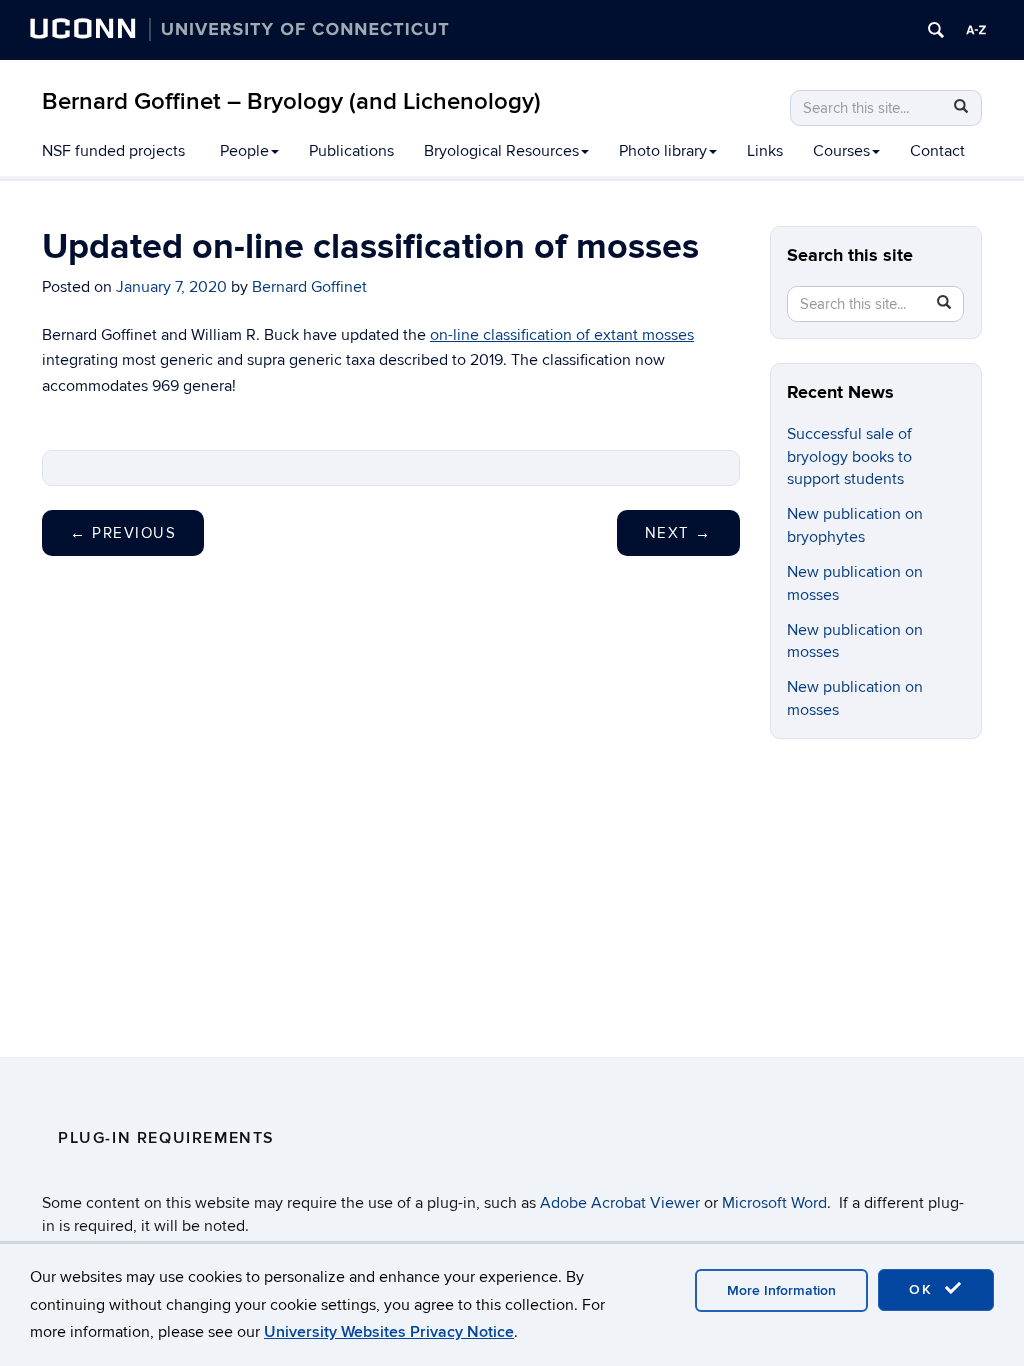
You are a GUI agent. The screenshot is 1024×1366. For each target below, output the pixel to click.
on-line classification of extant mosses (562, 335)
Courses (841, 151)
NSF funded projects (113, 151)
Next (678, 533)
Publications (351, 151)
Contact (937, 151)
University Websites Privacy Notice (389, 1332)
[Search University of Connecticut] (936, 30)
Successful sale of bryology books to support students (849, 457)
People (244, 151)
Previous (123, 533)
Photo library (663, 151)
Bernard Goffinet (309, 287)
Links (765, 151)
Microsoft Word (774, 1203)
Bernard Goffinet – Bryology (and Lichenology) (291, 101)
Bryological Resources (501, 151)
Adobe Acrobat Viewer (620, 1203)
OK (924, 1289)
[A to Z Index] (976, 30)
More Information (781, 1290)
